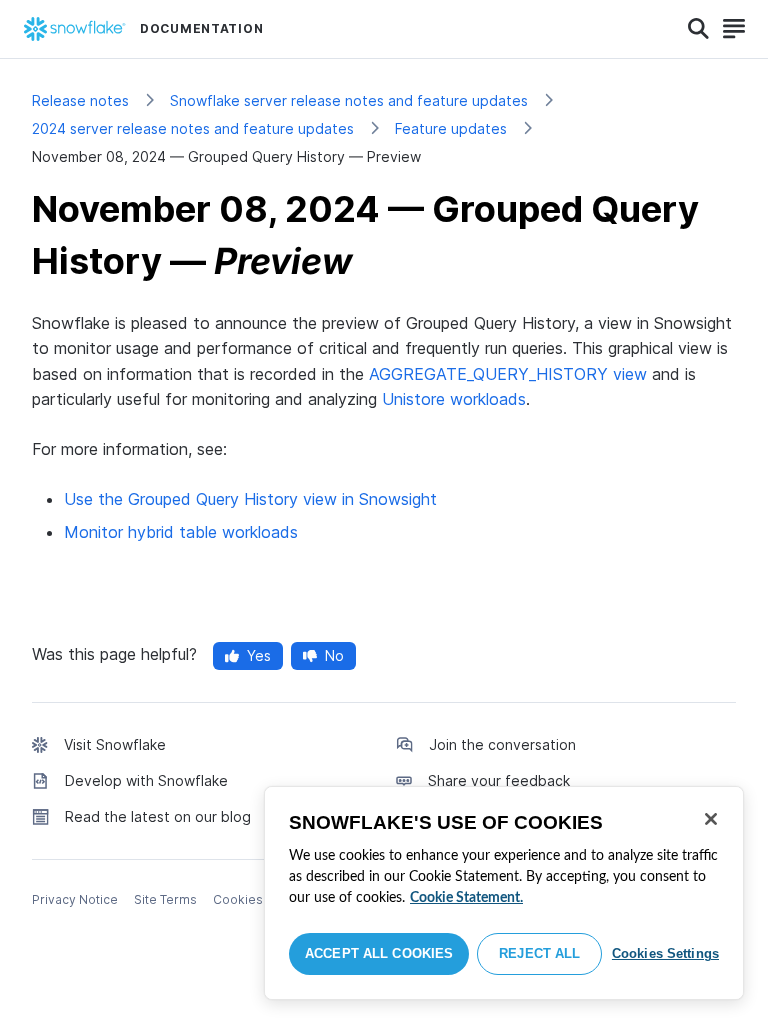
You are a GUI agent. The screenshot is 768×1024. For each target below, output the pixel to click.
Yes (259, 655)
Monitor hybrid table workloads (181, 532)
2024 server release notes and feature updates (193, 128)
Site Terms (165, 899)
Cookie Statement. (466, 898)
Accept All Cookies (379, 953)
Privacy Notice (75, 899)
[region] (504, 893)
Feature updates (451, 128)
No (334, 655)
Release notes (80, 100)
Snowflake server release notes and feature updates (349, 100)
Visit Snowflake (115, 744)
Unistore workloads (454, 399)
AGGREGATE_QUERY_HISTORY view (508, 374)
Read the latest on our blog (158, 816)
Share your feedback (499, 780)
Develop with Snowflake (146, 780)
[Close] (711, 819)
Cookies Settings (665, 953)
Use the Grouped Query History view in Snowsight (250, 499)
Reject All (539, 953)
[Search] (698, 29)
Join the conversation (502, 744)
